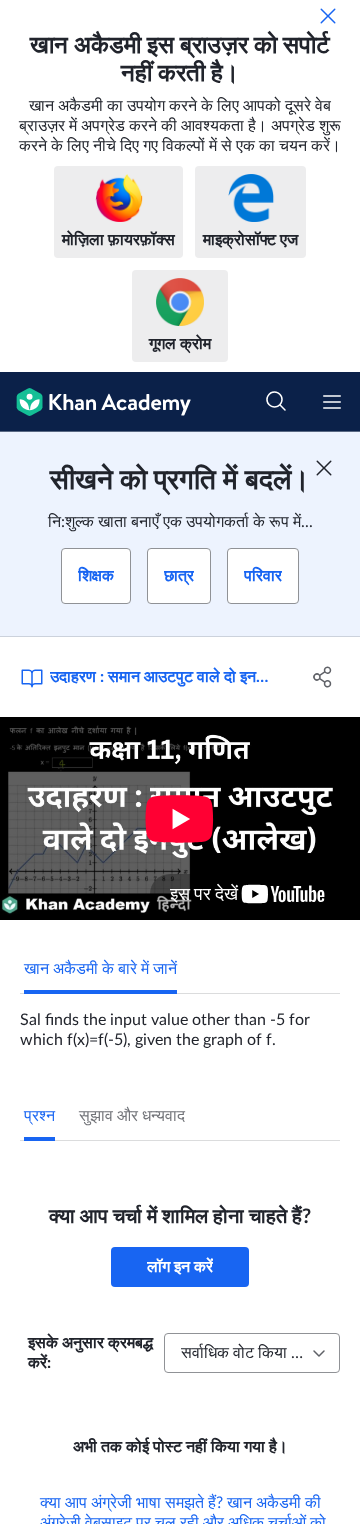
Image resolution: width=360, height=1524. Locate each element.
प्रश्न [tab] (39, 1116)
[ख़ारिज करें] (328, 16)
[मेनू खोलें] (332, 402)
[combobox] (252, 1353)
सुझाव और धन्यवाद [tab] (132, 1116)
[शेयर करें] (323, 677)
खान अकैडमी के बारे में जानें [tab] (100, 969)
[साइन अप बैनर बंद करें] (324, 468)
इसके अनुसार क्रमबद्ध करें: (90, 1353)
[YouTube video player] (180, 818)
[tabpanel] (180, 1022)
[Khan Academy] (95, 402)
